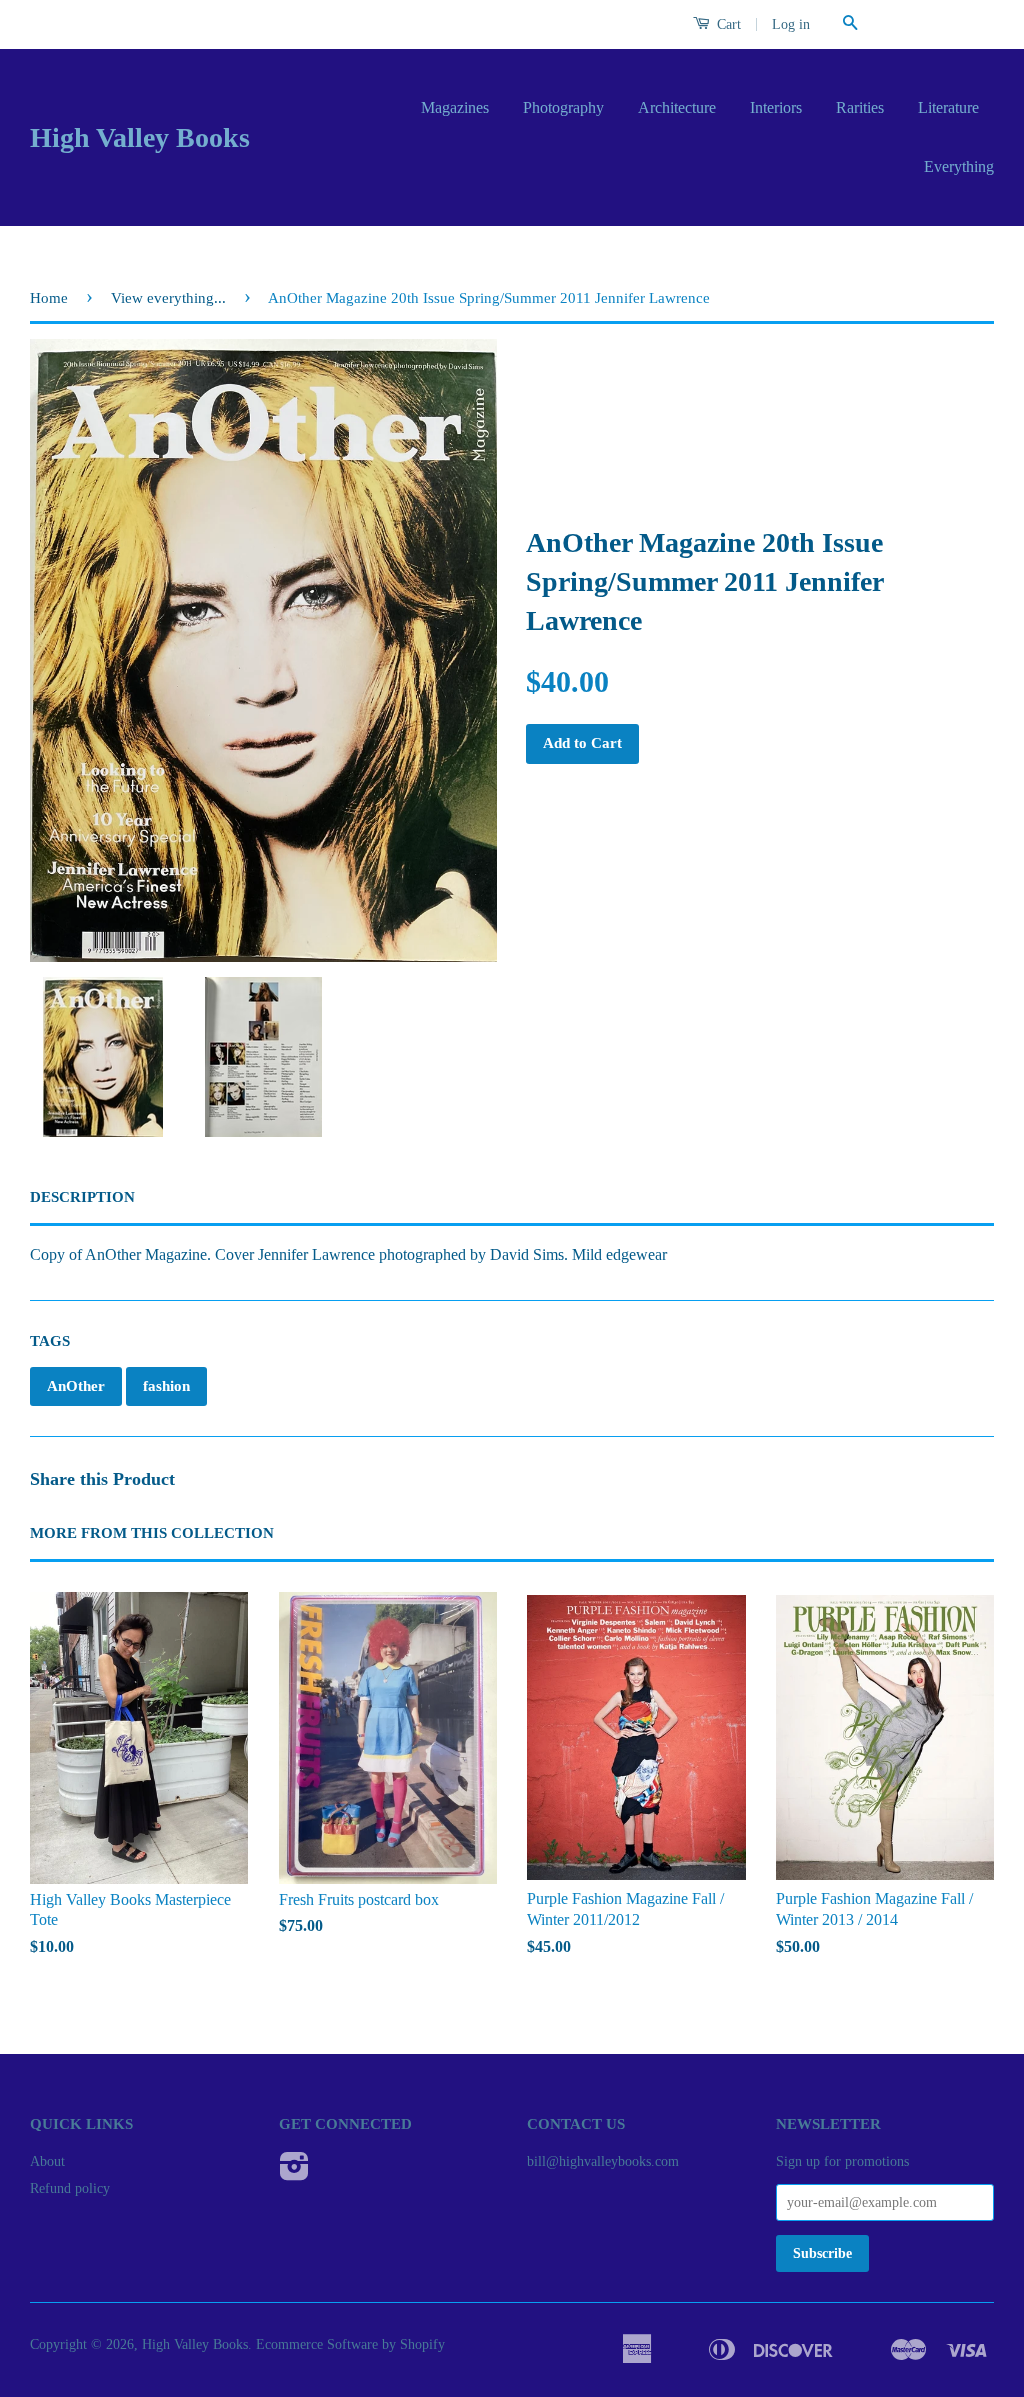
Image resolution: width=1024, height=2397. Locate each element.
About (47, 2161)
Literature (948, 107)
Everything (959, 166)
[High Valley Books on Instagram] (294, 2173)
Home (49, 298)
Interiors (776, 107)
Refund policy (70, 2188)
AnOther (76, 1386)
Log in (791, 24)
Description (82, 1197)
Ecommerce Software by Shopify (350, 2344)
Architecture (677, 107)
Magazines (455, 107)
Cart (727, 24)
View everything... (168, 298)
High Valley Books (140, 137)
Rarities (860, 107)
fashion (166, 1386)
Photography (563, 107)
